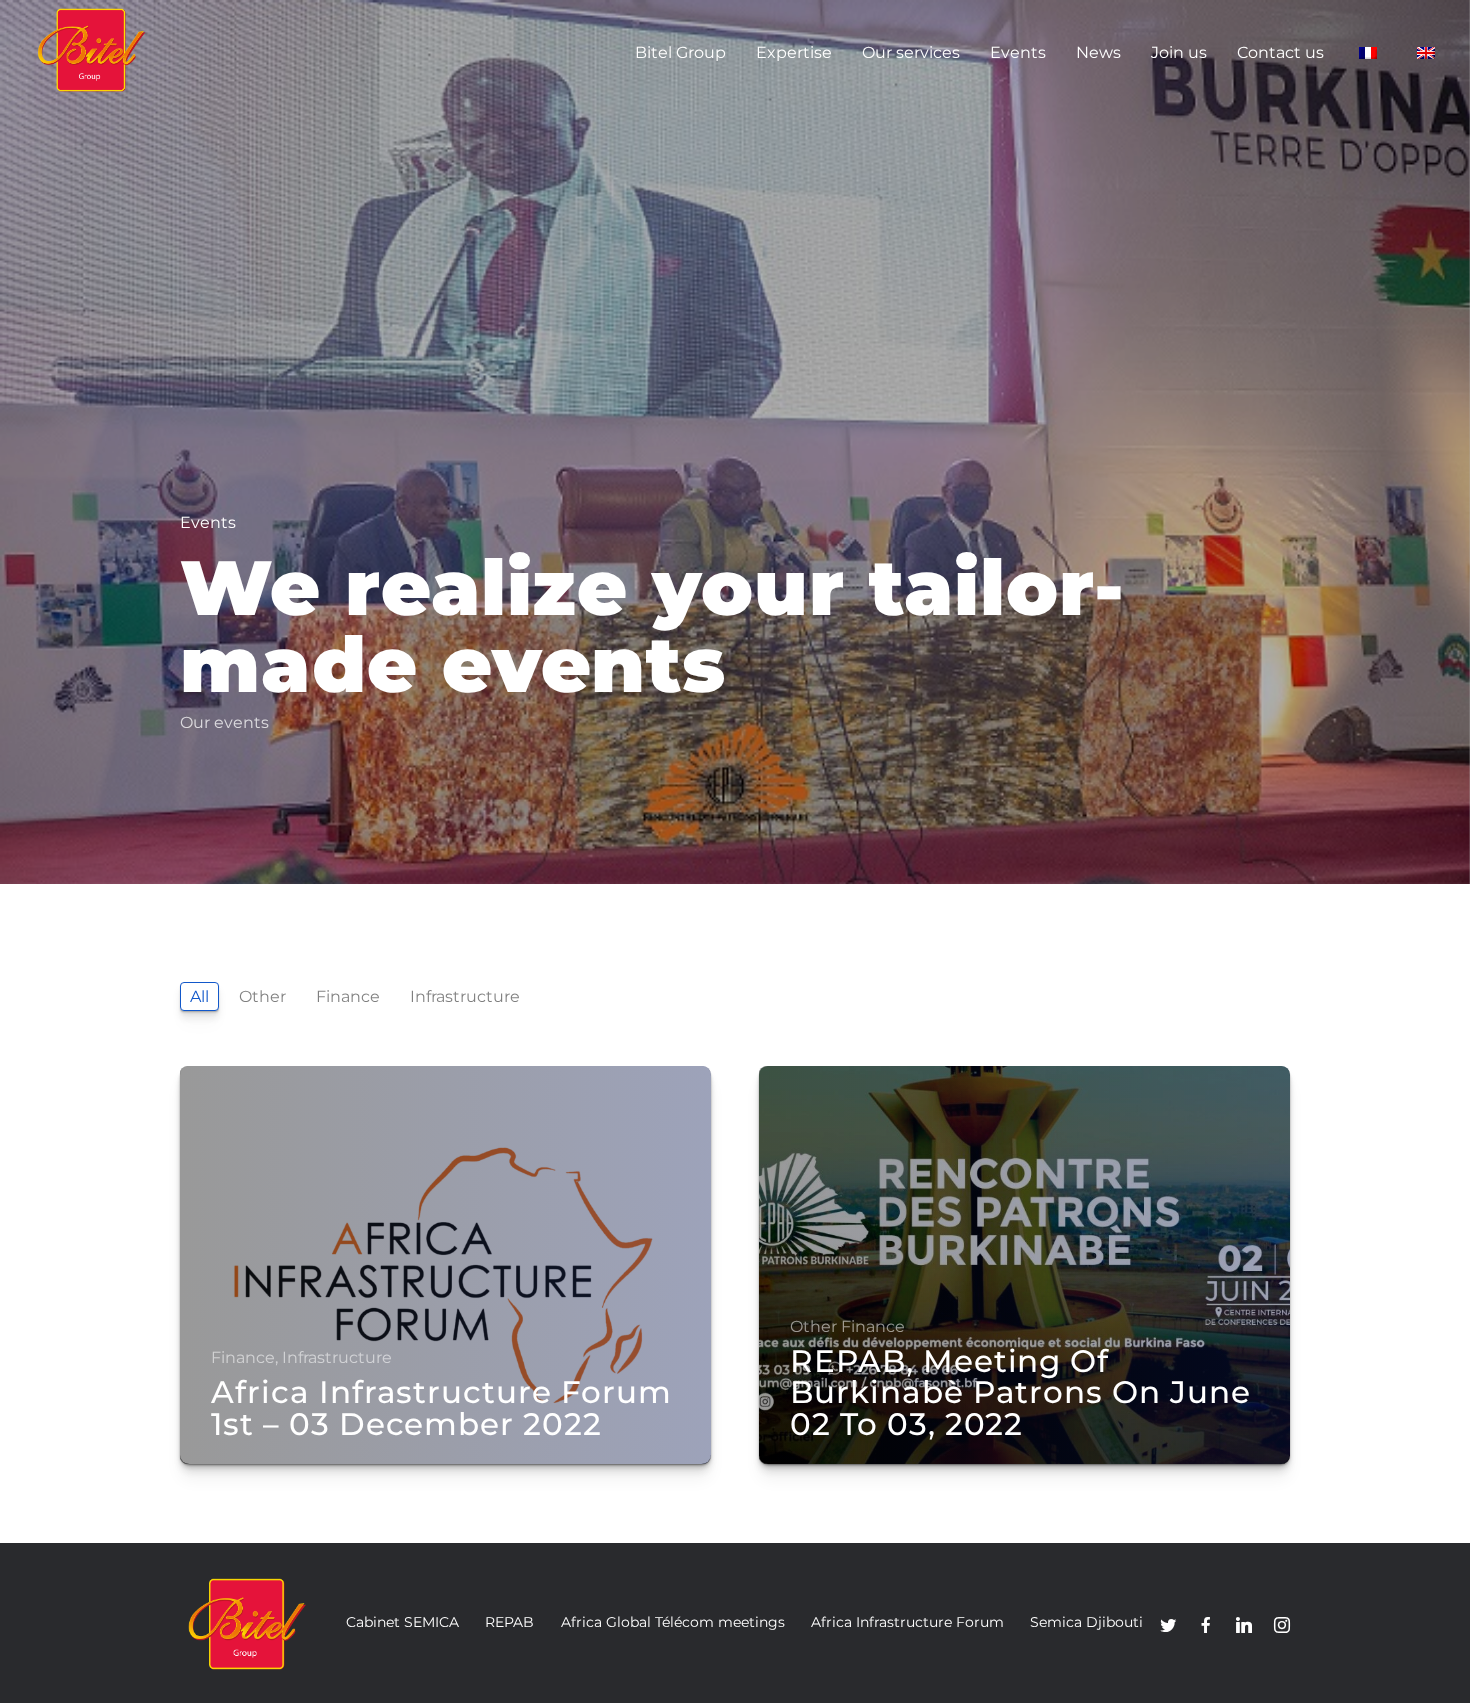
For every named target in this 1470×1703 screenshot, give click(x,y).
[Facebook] (1206, 1625)
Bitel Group (680, 52)
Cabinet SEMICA (402, 1622)
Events (1018, 52)
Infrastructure (465, 996)
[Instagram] (1282, 1625)
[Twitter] (1168, 1625)
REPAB (509, 1622)
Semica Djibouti (1086, 1622)
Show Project (264, 1454)
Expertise (794, 52)
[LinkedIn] (1244, 1625)
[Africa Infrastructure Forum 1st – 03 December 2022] (445, 1265)
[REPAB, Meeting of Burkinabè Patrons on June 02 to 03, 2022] (1024, 1265)
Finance (348, 996)
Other (262, 996)
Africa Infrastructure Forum (907, 1622)
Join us (1179, 52)
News (1098, 52)
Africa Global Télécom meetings (673, 1622)
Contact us (1280, 52)
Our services (911, 52)
